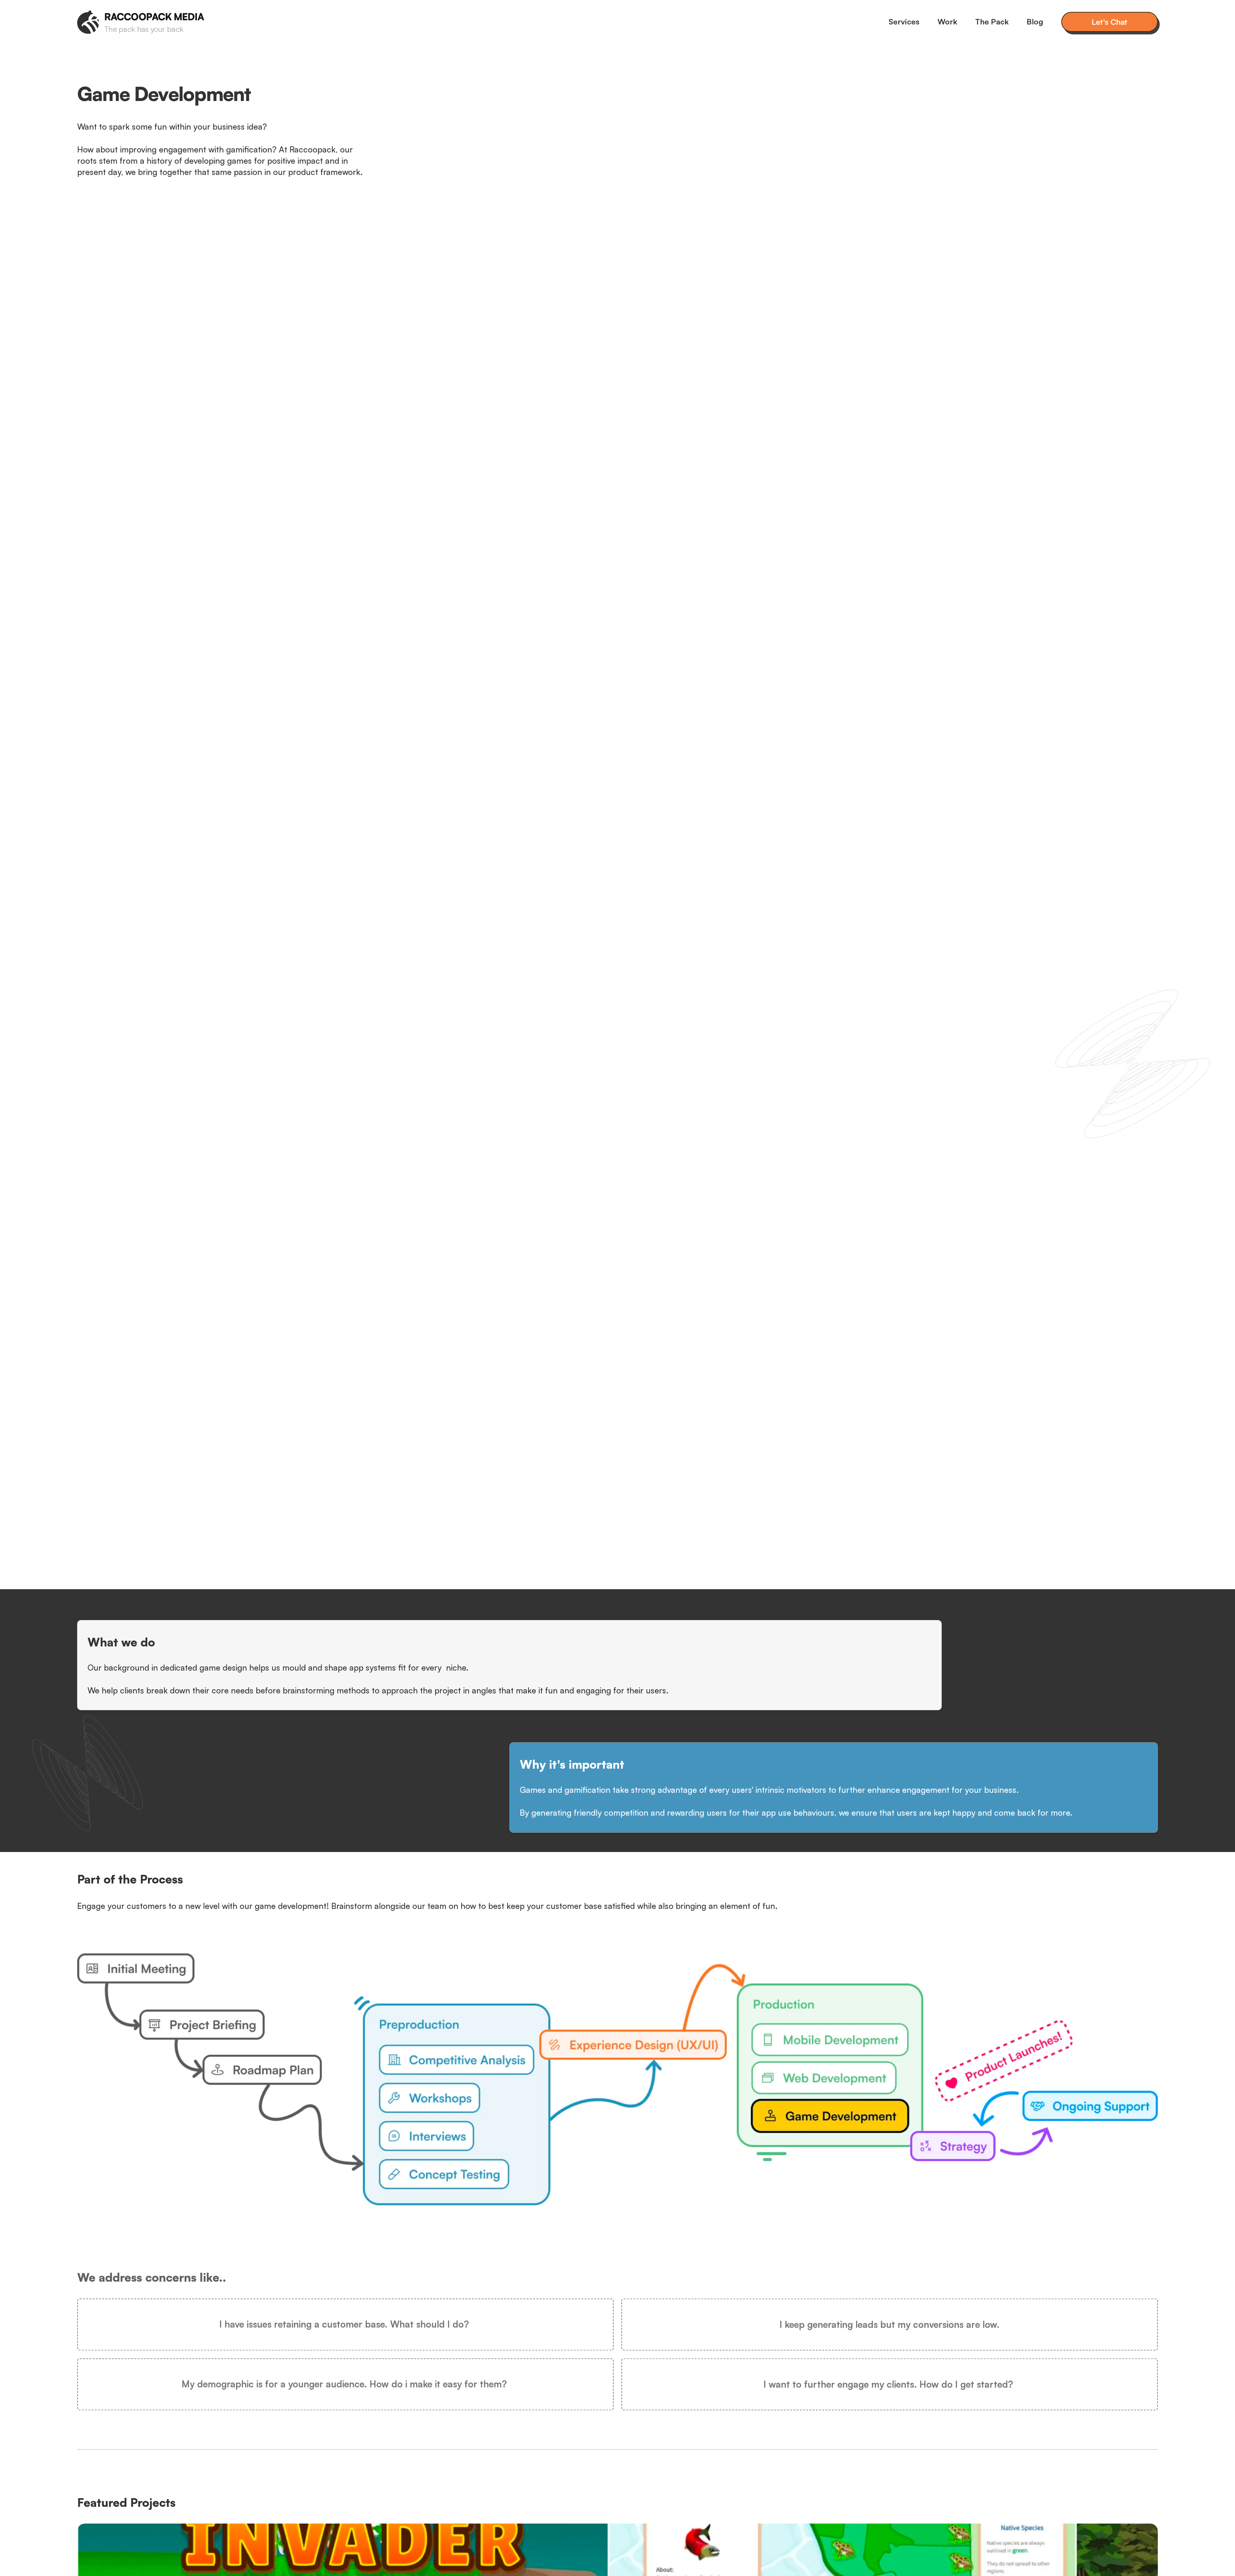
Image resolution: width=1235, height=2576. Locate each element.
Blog (1035, 22)
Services (904, 22)
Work (947, 22)
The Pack (992, 22)
